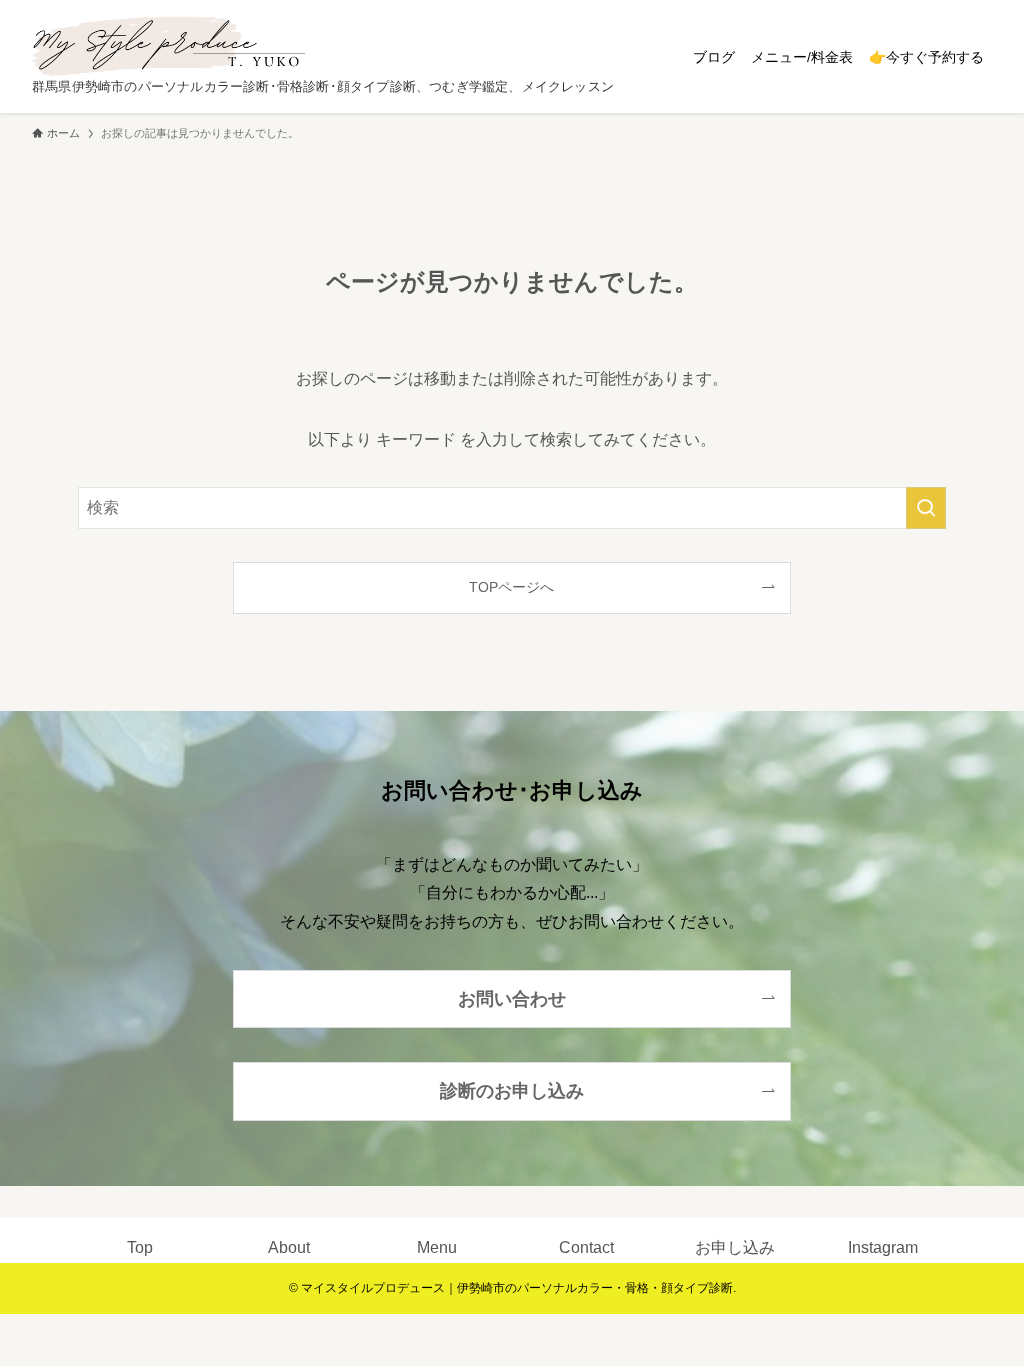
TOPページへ (511, 587)
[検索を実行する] (926, 508)
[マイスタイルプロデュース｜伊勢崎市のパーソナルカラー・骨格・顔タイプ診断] (168, 46)
